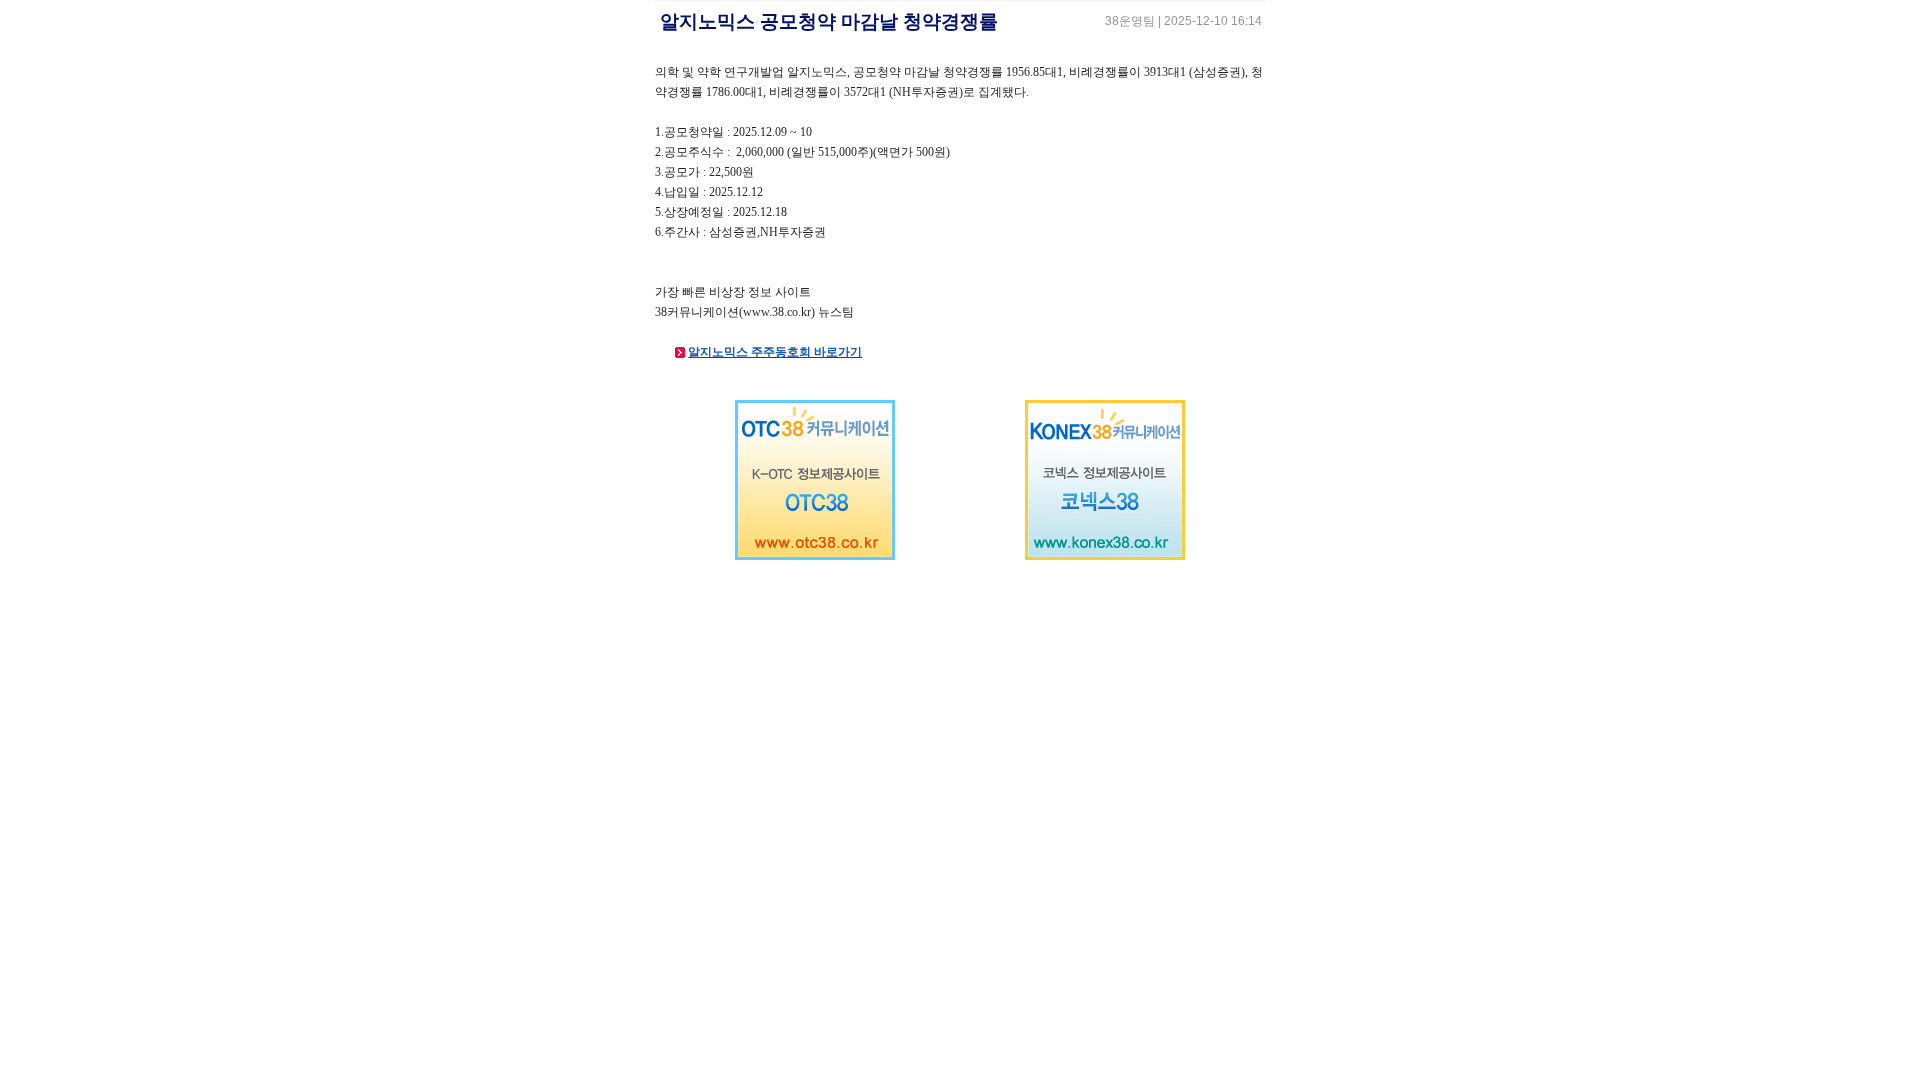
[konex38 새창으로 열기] (1105, 556)
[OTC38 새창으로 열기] (815, 556)
